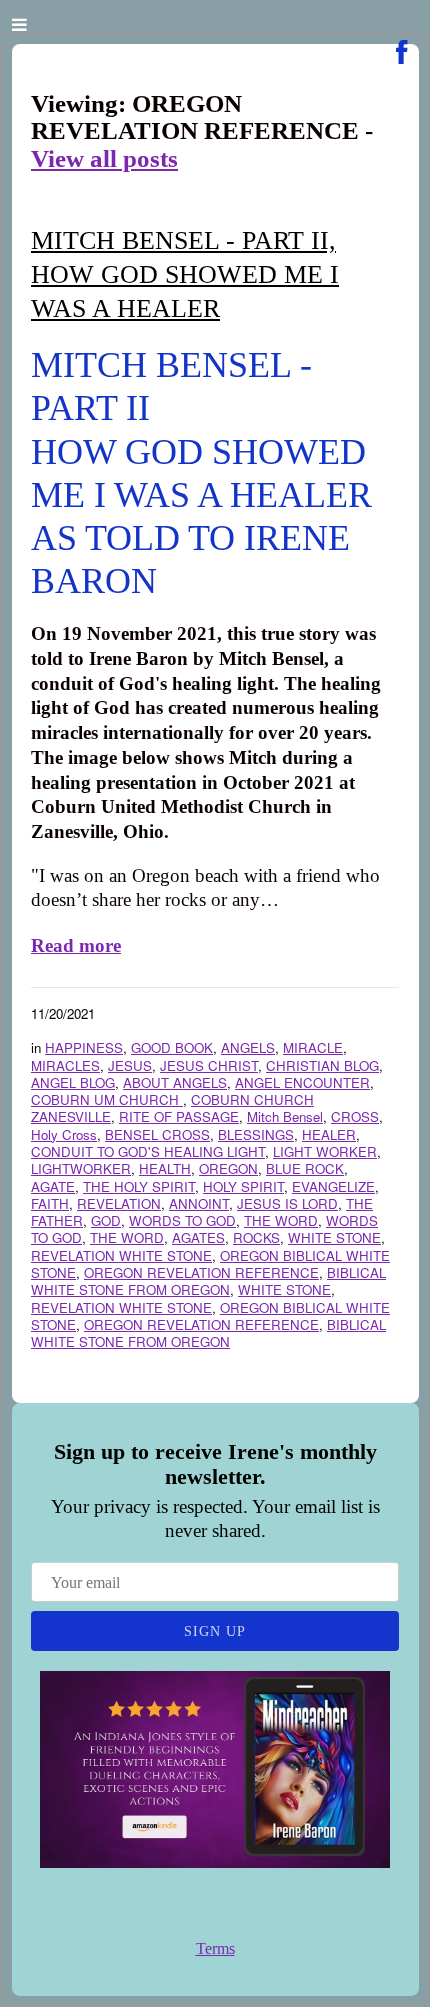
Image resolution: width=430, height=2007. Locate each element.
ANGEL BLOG (73, 1082)
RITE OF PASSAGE (179, 1116)
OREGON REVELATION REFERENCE (201, 1272)
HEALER (329, 1134)
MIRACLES (65, 1065)
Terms (215, 1948)
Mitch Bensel (285, 1116)
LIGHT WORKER (325, 1151)
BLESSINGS (256, 1134)
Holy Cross (64, 1134)
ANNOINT (199, 1203)
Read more (76, 945)
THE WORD (281, 1220)
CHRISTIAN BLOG (322, 1065)
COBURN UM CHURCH (107, 1099)
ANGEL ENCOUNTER (302, 1082)
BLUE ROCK (305, 1168)
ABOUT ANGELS (175, 1082)
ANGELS (248, 1047)
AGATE (53, 1186)
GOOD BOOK (172, 1047)
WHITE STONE (334, 1237)
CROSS (355, 1116)
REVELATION (119, 1203)
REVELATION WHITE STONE (121, 1255)
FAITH (50, 1203)
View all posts (104, 158)
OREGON (228, 1168)
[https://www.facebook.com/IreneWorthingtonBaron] (402, 52)
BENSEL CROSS (157, 1134)
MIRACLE (313, 1047)
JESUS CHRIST (209, 1065)
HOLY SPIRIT (243, 1186)
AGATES (198, 1237)
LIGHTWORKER (81, 1168)
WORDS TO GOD (182, 1220)
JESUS (130, 1065)
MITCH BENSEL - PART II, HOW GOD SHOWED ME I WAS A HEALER (185, 274)
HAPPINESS (84, 1047)
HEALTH (165, 1168)
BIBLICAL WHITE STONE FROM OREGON (208, 1281)
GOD (106, 1220)
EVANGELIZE (333, 1186)
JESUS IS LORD (287, 1203)
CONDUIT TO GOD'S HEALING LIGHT (148, 1151)
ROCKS (256, 1237)
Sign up (215, 1631)
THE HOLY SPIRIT (139, 1186)
